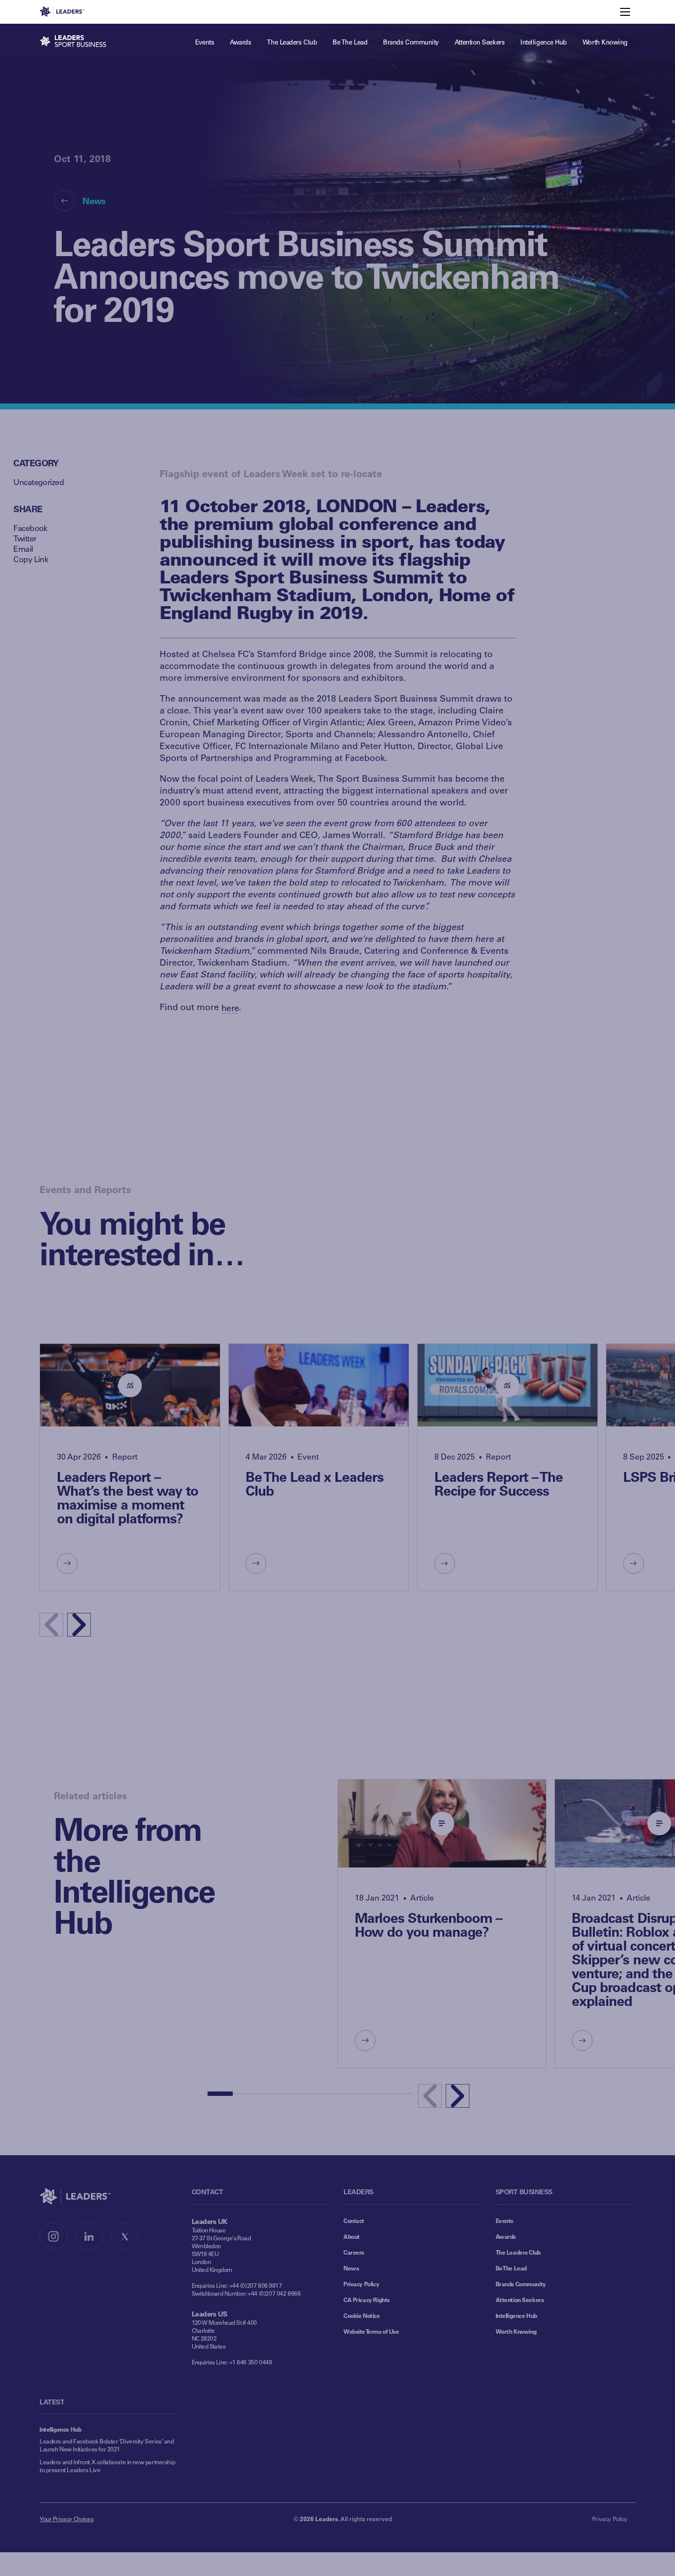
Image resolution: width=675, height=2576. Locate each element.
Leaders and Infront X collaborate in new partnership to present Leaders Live (107, 2466)
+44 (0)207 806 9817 (256, 2285)
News (94, 201)
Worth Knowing (516, 2331)
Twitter (25, 538)
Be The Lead (511, 2268)
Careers (354, 2252)
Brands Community (521, 2284)
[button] (79, 1625)
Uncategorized (39, 482)
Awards (506, 2236)
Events (505, 2221)
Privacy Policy (361, 2284)
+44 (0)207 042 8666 (274, 2293)
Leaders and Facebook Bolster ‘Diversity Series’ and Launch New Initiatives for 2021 (107, 2445)
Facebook (30, 528)
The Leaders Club (518, 2252)
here (230, 1008)
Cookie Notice (362, 2315)
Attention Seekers (520, 2300)
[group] (130, 1467)
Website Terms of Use (371, 2331)
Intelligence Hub (516, 2315)
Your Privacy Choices (67, 2519)
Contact (354, 2221)
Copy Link (31, 559)
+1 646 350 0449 (251, 2362)
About (352, 2236)
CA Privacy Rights (367, 2300)
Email (23, 549)
